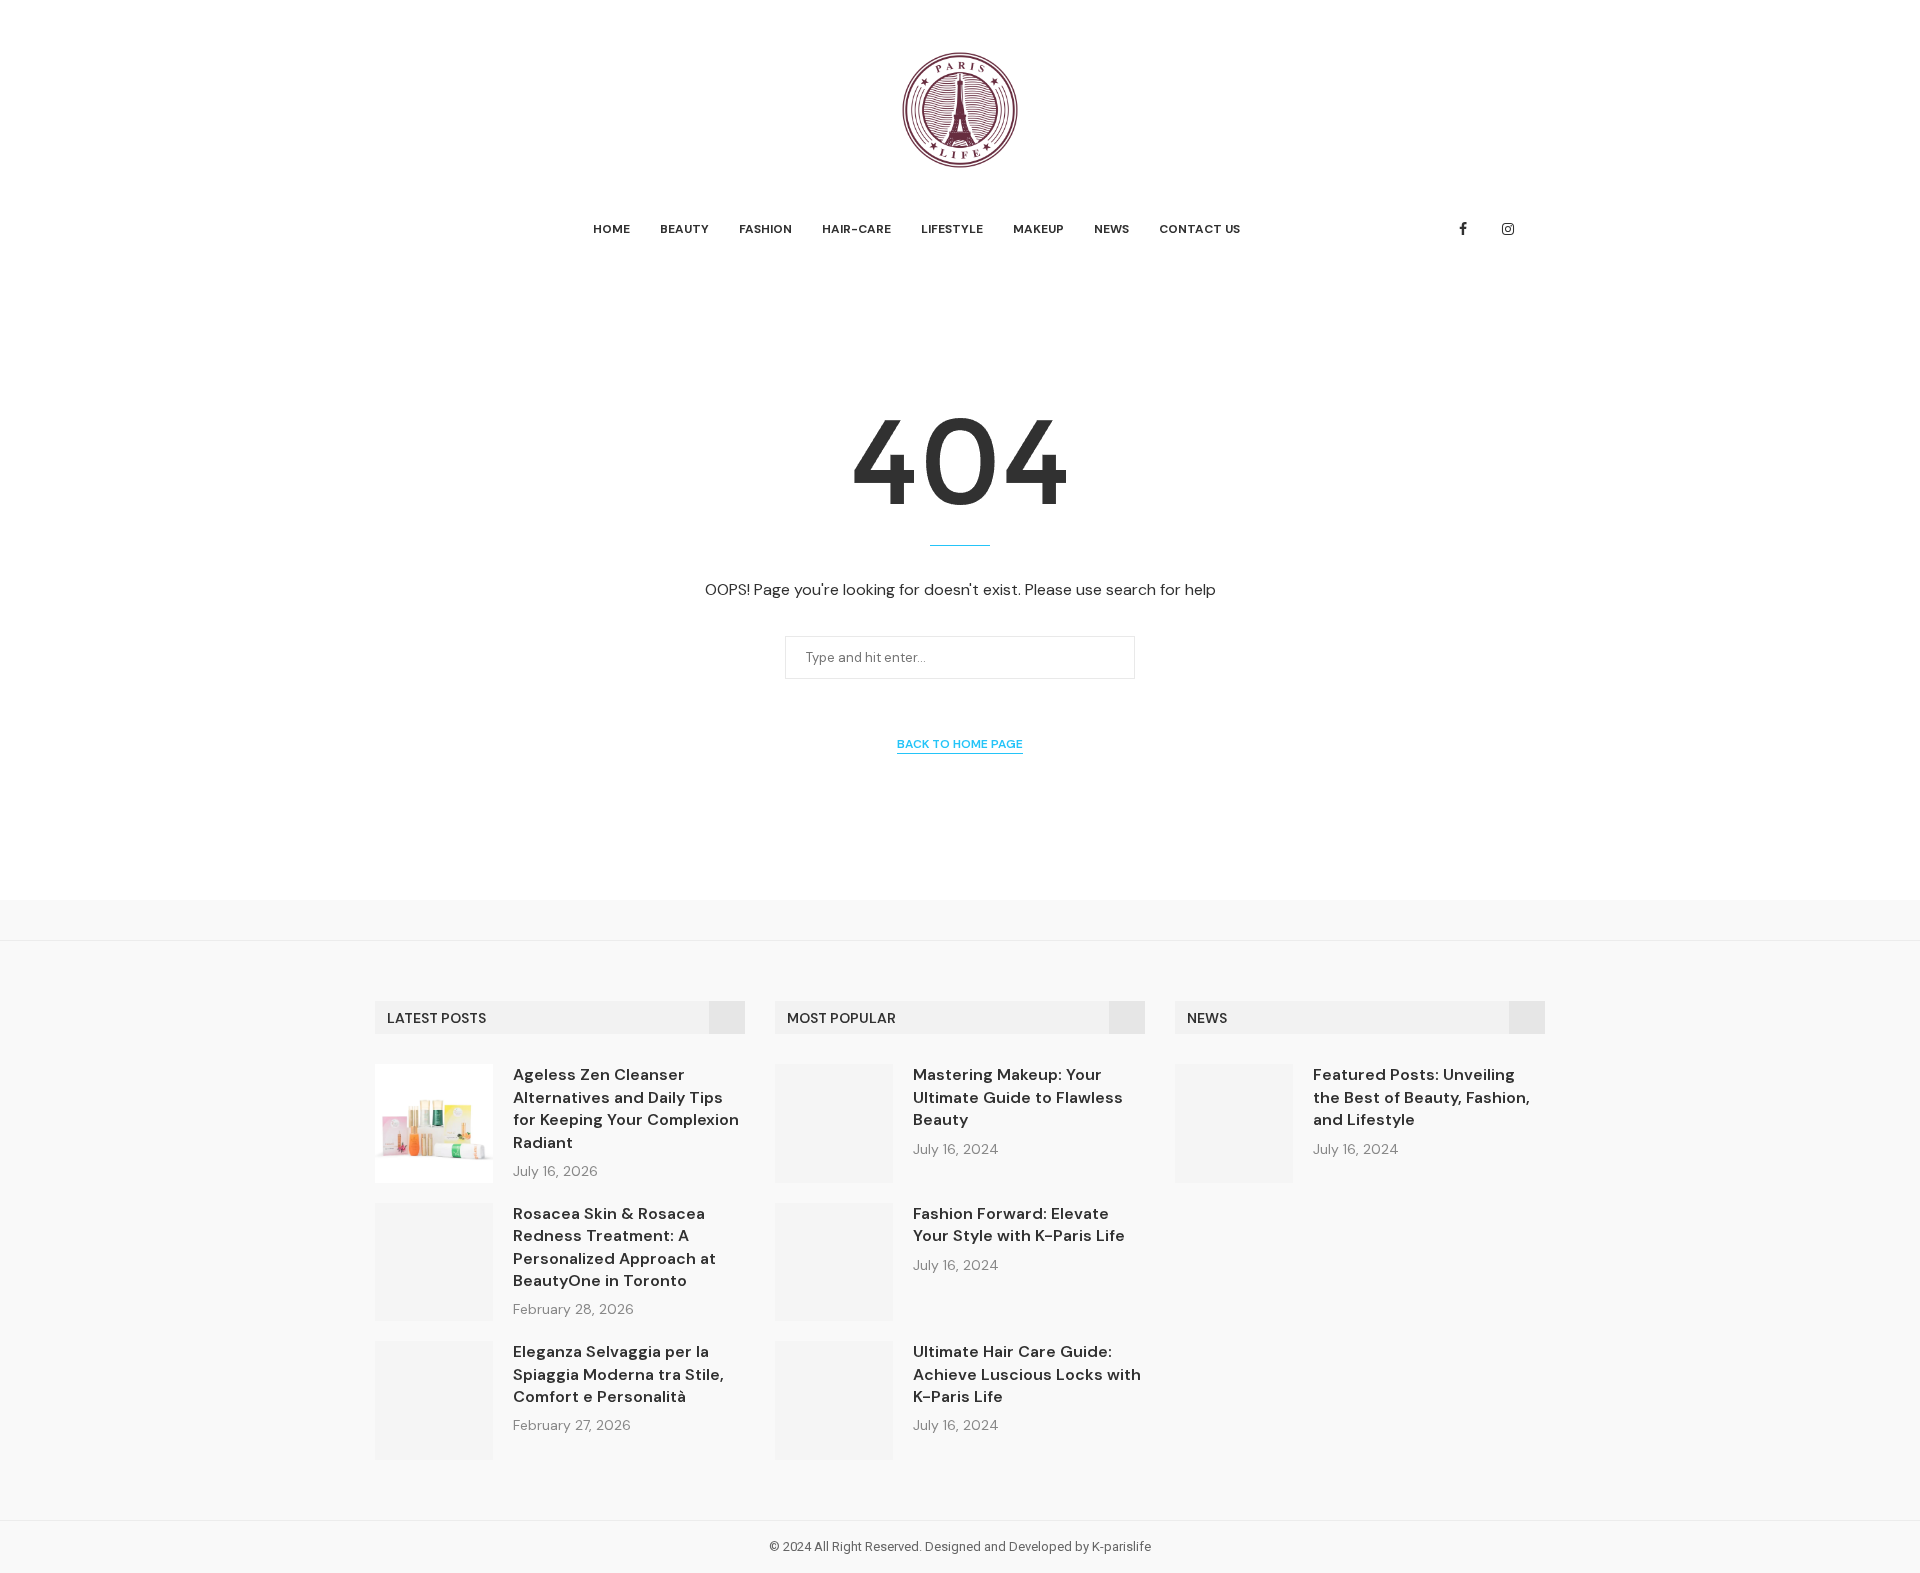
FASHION (765, 229)
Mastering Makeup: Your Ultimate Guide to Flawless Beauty (1018, 1097)
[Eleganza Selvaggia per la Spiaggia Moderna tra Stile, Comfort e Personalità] (434, 1400)
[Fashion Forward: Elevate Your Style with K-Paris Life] (834, 1262)
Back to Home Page (960, 744)
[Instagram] (1508, 229)
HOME (611, 229)
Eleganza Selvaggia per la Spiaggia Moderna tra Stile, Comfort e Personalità (618, 1374)
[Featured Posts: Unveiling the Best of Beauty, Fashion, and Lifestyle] (1234, 1123)
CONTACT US (1199, 229)
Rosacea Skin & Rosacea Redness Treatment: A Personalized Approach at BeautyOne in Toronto (614, 1247)
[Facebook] (1463, 229)
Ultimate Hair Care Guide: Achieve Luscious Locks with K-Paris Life (1027, 1374)
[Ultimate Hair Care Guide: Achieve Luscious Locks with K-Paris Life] (834, 1400)
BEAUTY (684, 229)
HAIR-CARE (856, 229)
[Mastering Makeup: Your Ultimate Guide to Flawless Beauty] (834, 1123)
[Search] (1535, 230)
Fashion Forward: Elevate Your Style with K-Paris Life (1019, 1224)
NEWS (1111, 229)
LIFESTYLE (952, 229)
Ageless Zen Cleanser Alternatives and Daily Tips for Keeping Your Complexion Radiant (626, 1108)
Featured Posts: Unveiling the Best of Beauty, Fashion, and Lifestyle (1421, 1097)
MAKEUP (1038, 229)
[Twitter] (1484, 229)
